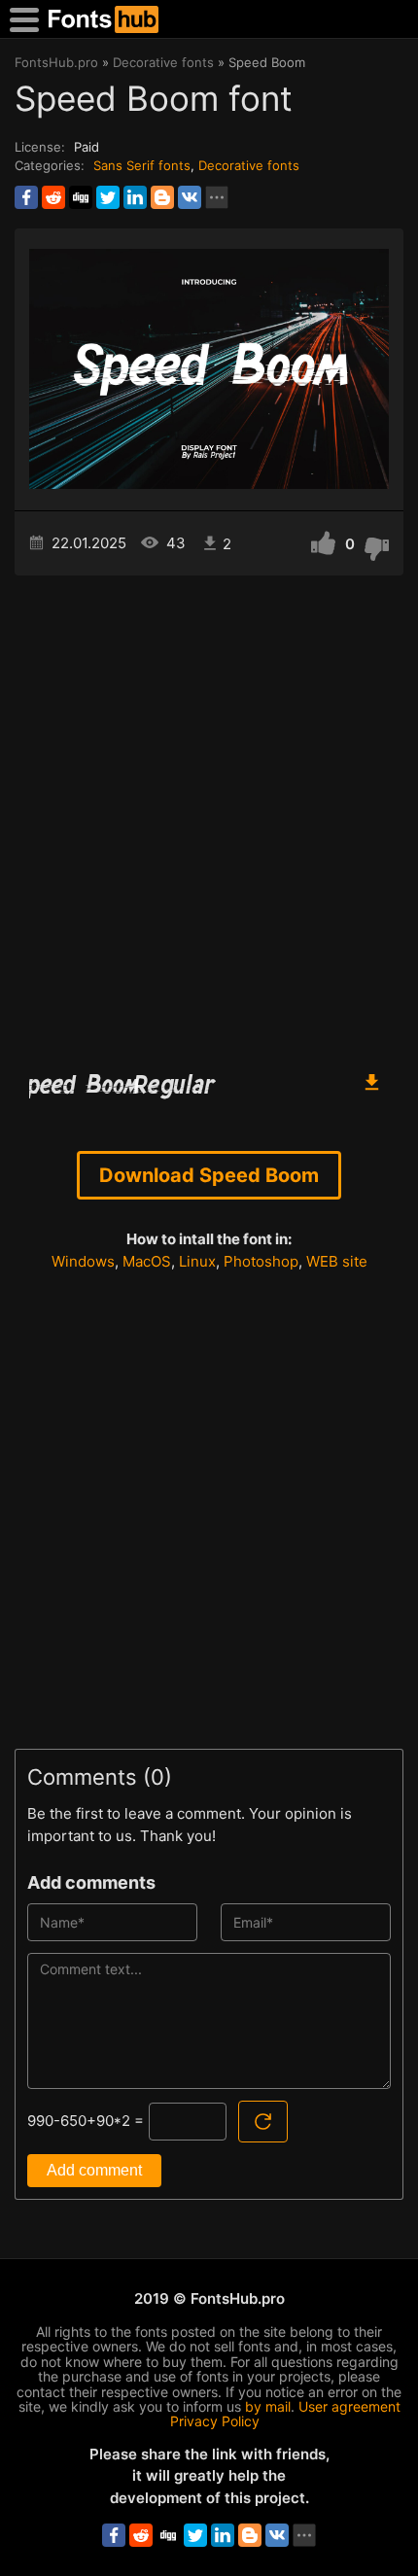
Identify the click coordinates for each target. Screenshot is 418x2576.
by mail (268, 2406)
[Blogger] (162, 197)
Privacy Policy (215, 2421)
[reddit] (53, 197)
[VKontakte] (190, 197)
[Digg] (81, 197)
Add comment (94, 2170)
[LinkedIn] (135, 197)
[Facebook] (26, 197)
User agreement (349, 2406)
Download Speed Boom (209, 1175)
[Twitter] (108, 197)
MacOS (147, 1261)
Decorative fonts (249, 165)
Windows (83, 1261)
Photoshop (261, 1261)
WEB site (337, 1261)
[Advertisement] (209, 814)
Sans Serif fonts (142, 165)
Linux (197, 1261)
